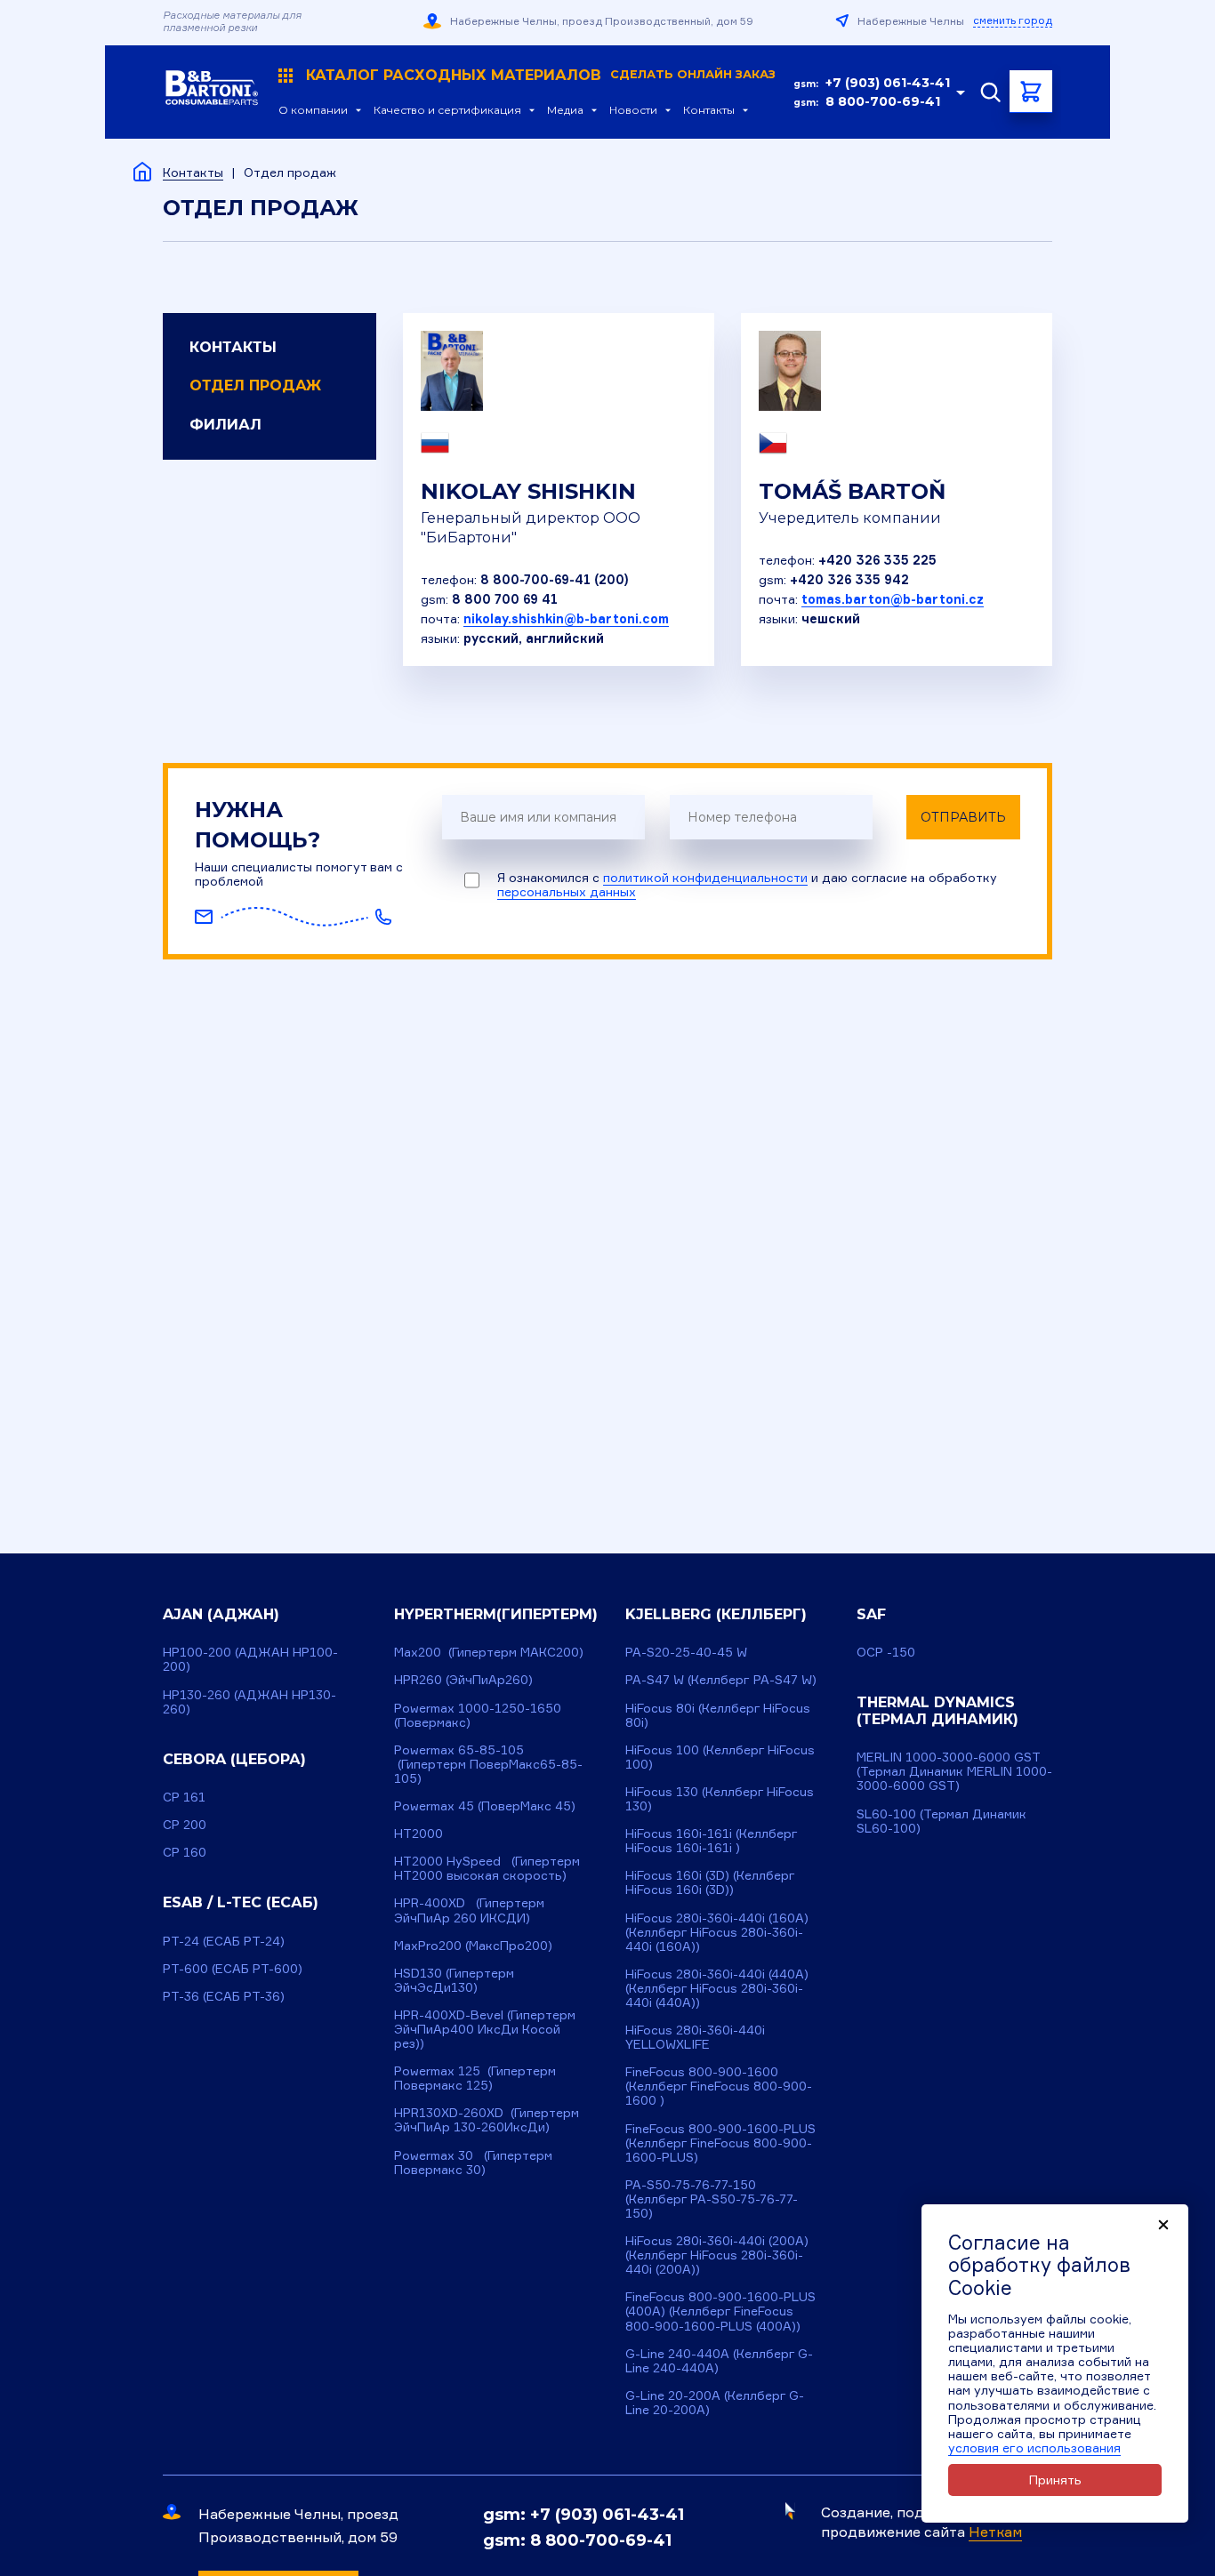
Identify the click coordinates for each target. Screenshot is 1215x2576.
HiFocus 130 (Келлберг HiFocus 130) (720, 1798)
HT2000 (418, 1833)
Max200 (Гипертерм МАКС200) (489, 1652)
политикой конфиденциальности (705, 877)
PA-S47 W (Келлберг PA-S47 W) (721, 1679)
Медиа (565, 110)
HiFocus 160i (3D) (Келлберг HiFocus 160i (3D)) (710, 1882)
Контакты (709, 110)
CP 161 (184, 1797)
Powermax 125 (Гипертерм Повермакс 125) (475, 2078)
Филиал (225, 425)
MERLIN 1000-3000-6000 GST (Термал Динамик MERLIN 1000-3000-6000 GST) (954, 1771)
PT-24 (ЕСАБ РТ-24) (224, 1941)
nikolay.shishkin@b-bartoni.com (566, 618)
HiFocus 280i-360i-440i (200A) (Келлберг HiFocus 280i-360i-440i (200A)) (717, 2255)
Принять (1055, 2480)
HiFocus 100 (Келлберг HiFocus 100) (720, 1757)
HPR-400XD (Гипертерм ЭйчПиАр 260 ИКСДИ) (469, 1910)
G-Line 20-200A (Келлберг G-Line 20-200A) (715, 2402)
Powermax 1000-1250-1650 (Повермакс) (478, 1715)
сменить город (1013, 20)
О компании (313, 110)
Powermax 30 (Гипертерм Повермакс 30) (473, 2162)
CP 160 (185, 1852)
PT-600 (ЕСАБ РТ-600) (233, 1968)
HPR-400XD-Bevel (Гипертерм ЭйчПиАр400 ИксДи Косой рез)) (485, 2029)
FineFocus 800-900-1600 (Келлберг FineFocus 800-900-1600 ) (719, 2086)
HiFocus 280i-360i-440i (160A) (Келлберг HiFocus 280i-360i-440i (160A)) (717, 1932)
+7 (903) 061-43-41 (888, 83)
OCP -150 (886, 1652)
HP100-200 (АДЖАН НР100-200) (250, 1659)
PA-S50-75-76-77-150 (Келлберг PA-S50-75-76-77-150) (712, 2199)
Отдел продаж (255, 385)
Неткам (995, 2532)
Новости (633, 110)
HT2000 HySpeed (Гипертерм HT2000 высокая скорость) (487, 1868)
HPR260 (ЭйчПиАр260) (463, 1679)
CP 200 (185, 1824)
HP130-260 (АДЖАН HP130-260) (249, 1701)
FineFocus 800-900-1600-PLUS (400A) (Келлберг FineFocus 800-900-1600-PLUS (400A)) (720, 2311)
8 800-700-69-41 (883, 101)
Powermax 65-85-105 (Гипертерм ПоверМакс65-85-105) (488, 1764)
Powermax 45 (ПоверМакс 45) (485, 1806)
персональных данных (567, 891)
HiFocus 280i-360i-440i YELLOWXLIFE (695, 2037)
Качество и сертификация (447, 110)
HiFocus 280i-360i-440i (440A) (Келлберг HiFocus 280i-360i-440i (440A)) (717, 1988)
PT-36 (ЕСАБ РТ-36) (224, 1996)
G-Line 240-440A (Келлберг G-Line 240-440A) (719, 2360)
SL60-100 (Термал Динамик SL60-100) (941, 1821)
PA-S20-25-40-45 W (686, 1652)
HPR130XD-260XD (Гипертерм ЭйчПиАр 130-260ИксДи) (487, 2119)
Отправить (963, 817)
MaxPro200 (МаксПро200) (473, 1945)
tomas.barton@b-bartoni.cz (893, 599)
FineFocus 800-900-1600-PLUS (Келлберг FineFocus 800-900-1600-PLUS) (720, 2143)
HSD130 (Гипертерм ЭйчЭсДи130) (454, 1980)
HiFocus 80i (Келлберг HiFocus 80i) (718, 1715)
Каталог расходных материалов (541, 76)
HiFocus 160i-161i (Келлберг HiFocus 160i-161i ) (712, 1840)
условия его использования (1034, 2448)
